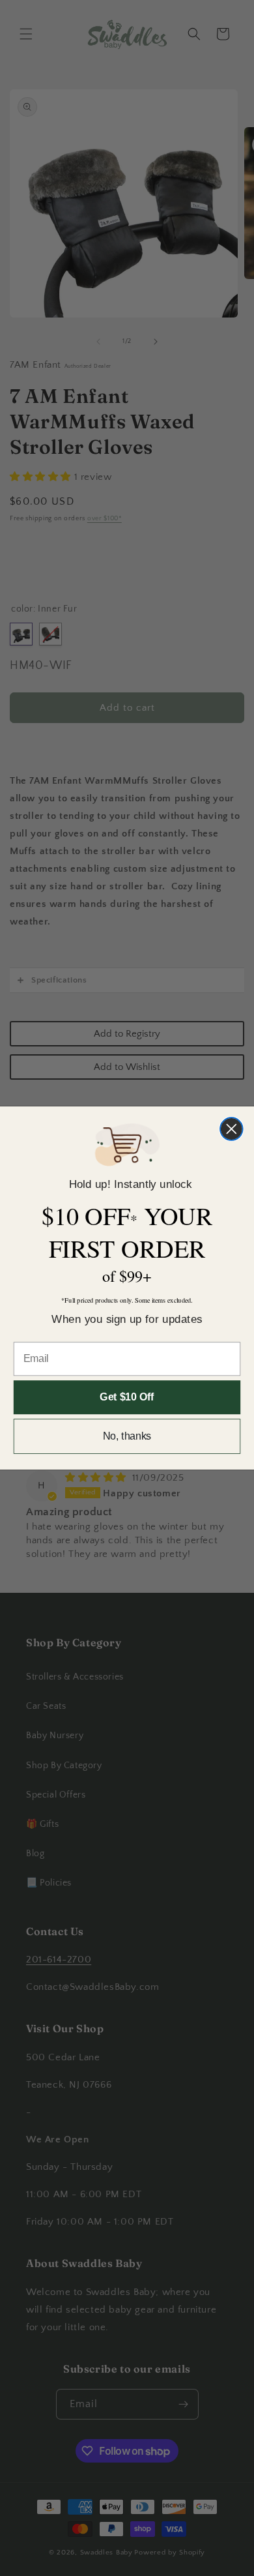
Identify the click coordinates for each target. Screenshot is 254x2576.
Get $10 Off (127, 1398)
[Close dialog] (232, 1129)
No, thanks (127, 1436)
